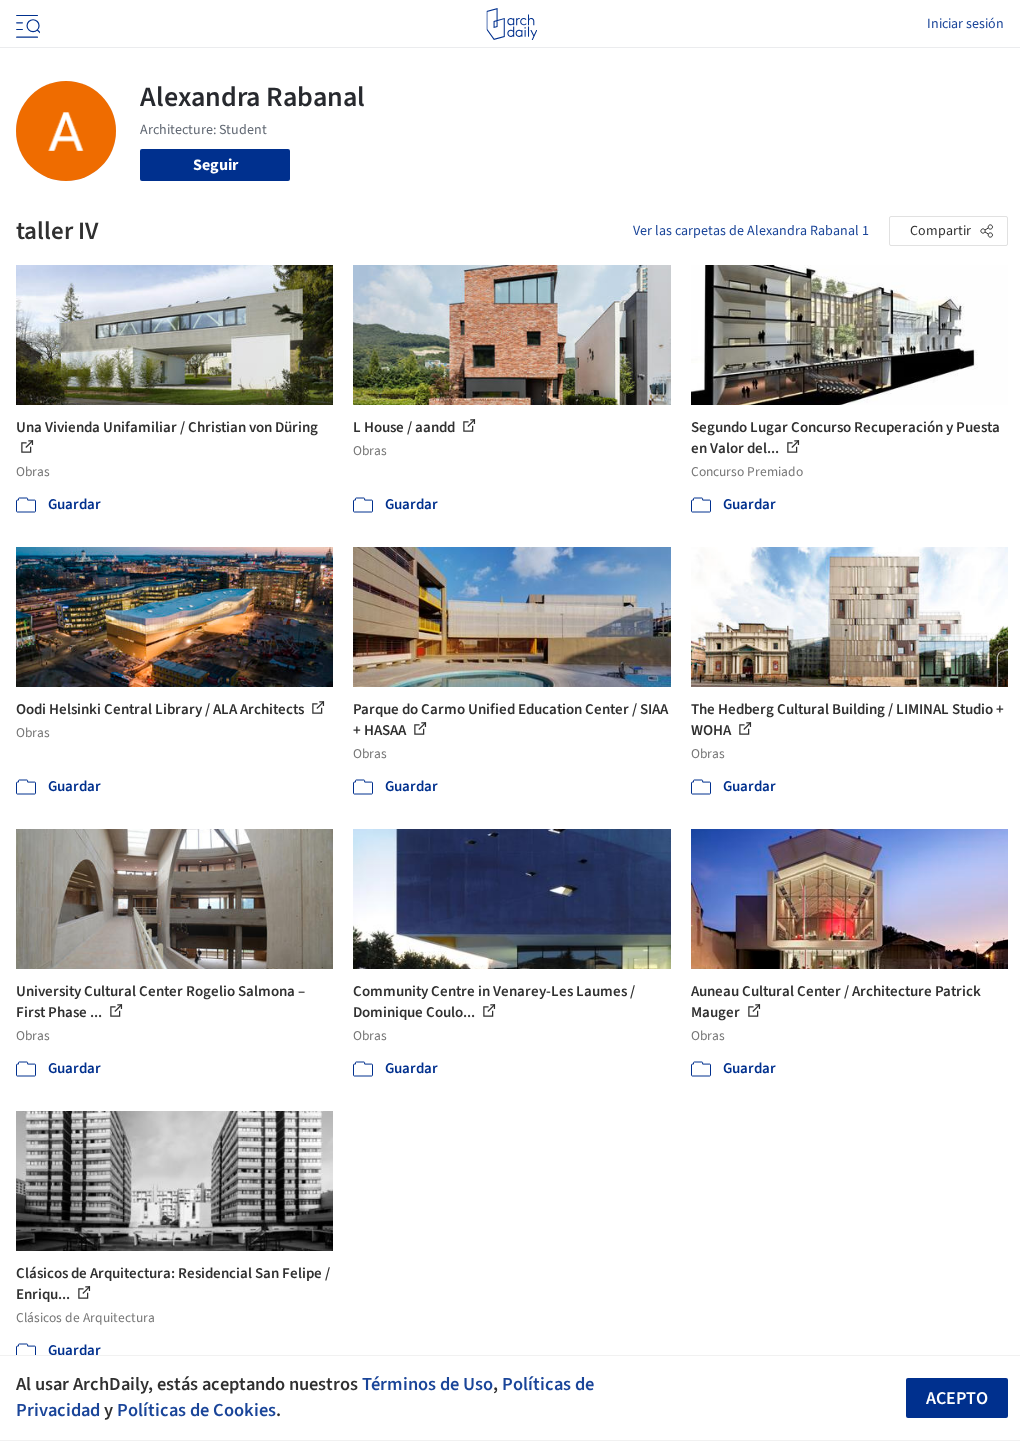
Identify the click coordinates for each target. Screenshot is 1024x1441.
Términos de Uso (427, 1384)
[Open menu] (26, 24)
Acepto (957, 1398)
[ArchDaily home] (511, 24)
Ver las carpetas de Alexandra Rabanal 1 (751, 231)
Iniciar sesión (965, 24)
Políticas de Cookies (196, 1410)
